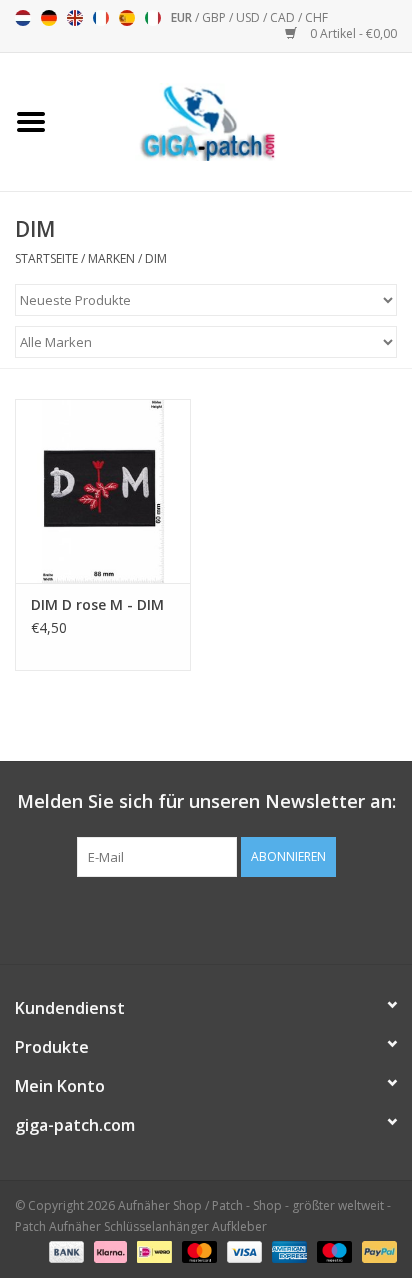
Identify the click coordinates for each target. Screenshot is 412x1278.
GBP (215, 17)
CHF (316, 17)
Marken (111, 258)
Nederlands (23, 18)
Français (101, 18)
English (75, 18)
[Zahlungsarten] (64, 1250)
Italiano (153, 18)
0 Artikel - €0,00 (352, 33)
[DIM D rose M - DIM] (103, 491)
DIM (156, 258)
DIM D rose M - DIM (97, 604)
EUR (183, 17)
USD (249, 17)
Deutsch (49, 18)
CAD (284, 17)
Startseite (46, 258)
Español (127, 18)
